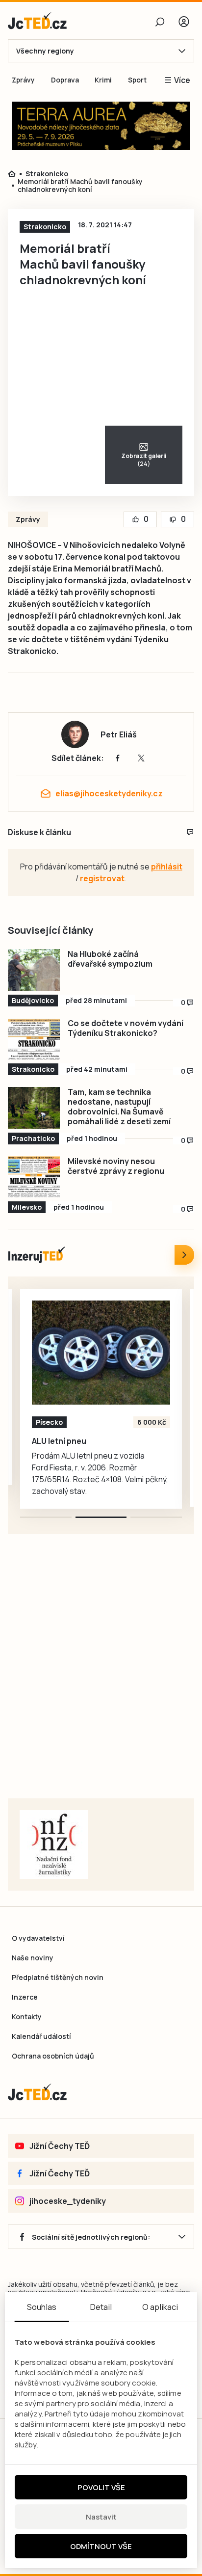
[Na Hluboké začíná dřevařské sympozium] (34, 970)
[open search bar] (160, 22)
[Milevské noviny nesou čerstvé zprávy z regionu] (34, 1177)
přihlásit (167, 867)
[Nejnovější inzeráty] (184, 1255)
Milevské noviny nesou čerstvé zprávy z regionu (116, 1166)
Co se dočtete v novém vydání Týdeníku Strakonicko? (126, 1028)
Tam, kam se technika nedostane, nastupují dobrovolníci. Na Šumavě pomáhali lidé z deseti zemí (119, 1107)
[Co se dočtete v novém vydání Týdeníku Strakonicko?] (34, 1039)
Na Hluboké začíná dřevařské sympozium (110, 959)
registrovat (102, 878)
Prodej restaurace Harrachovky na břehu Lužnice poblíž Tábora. (94, 1446)
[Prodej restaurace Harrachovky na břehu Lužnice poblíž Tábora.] (101, 1353)
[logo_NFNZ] (54, 1844)
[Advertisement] (101, 1679)
